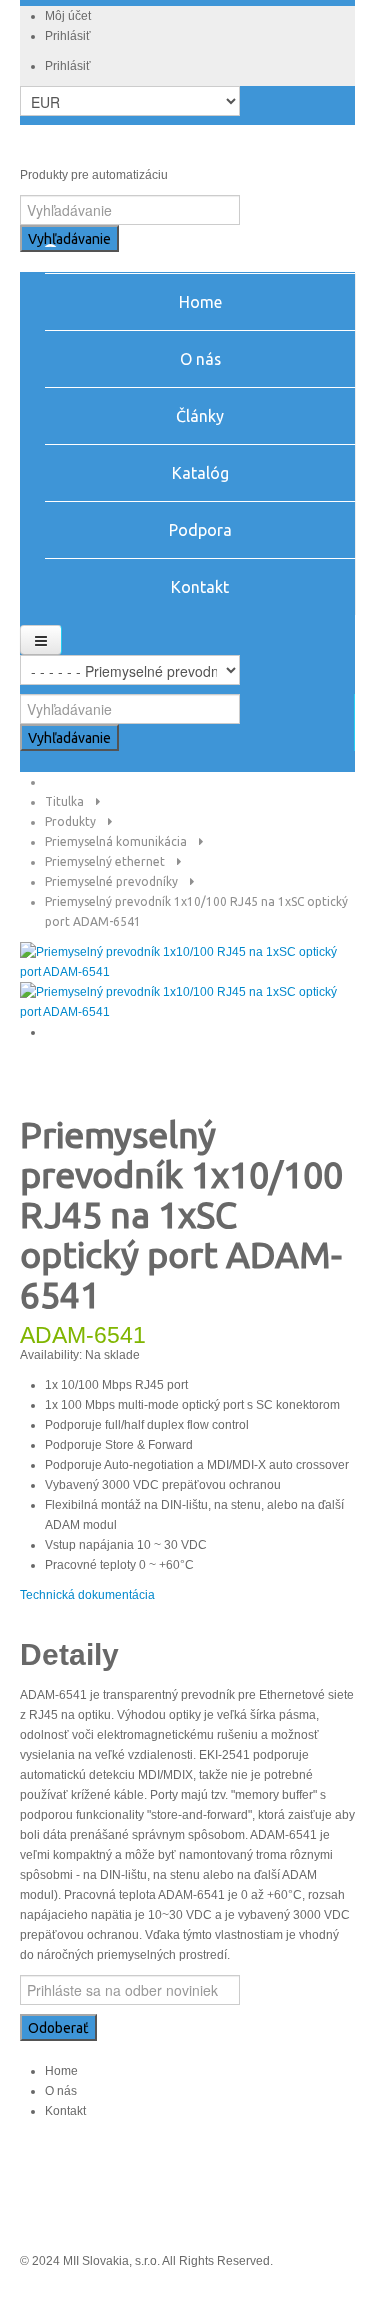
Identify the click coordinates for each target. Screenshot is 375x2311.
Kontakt (65, 2111)
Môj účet (68, 16)
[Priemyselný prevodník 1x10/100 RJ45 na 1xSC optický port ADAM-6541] (187, 961)
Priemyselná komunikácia (116, 841)
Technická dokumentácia (87, 1595)
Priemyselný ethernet (105, 861)
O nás (61, 2091)
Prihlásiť (68, 36)
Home (61, 2071)
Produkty (70, 821)
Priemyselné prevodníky (111, 881)
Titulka (64, 801)
